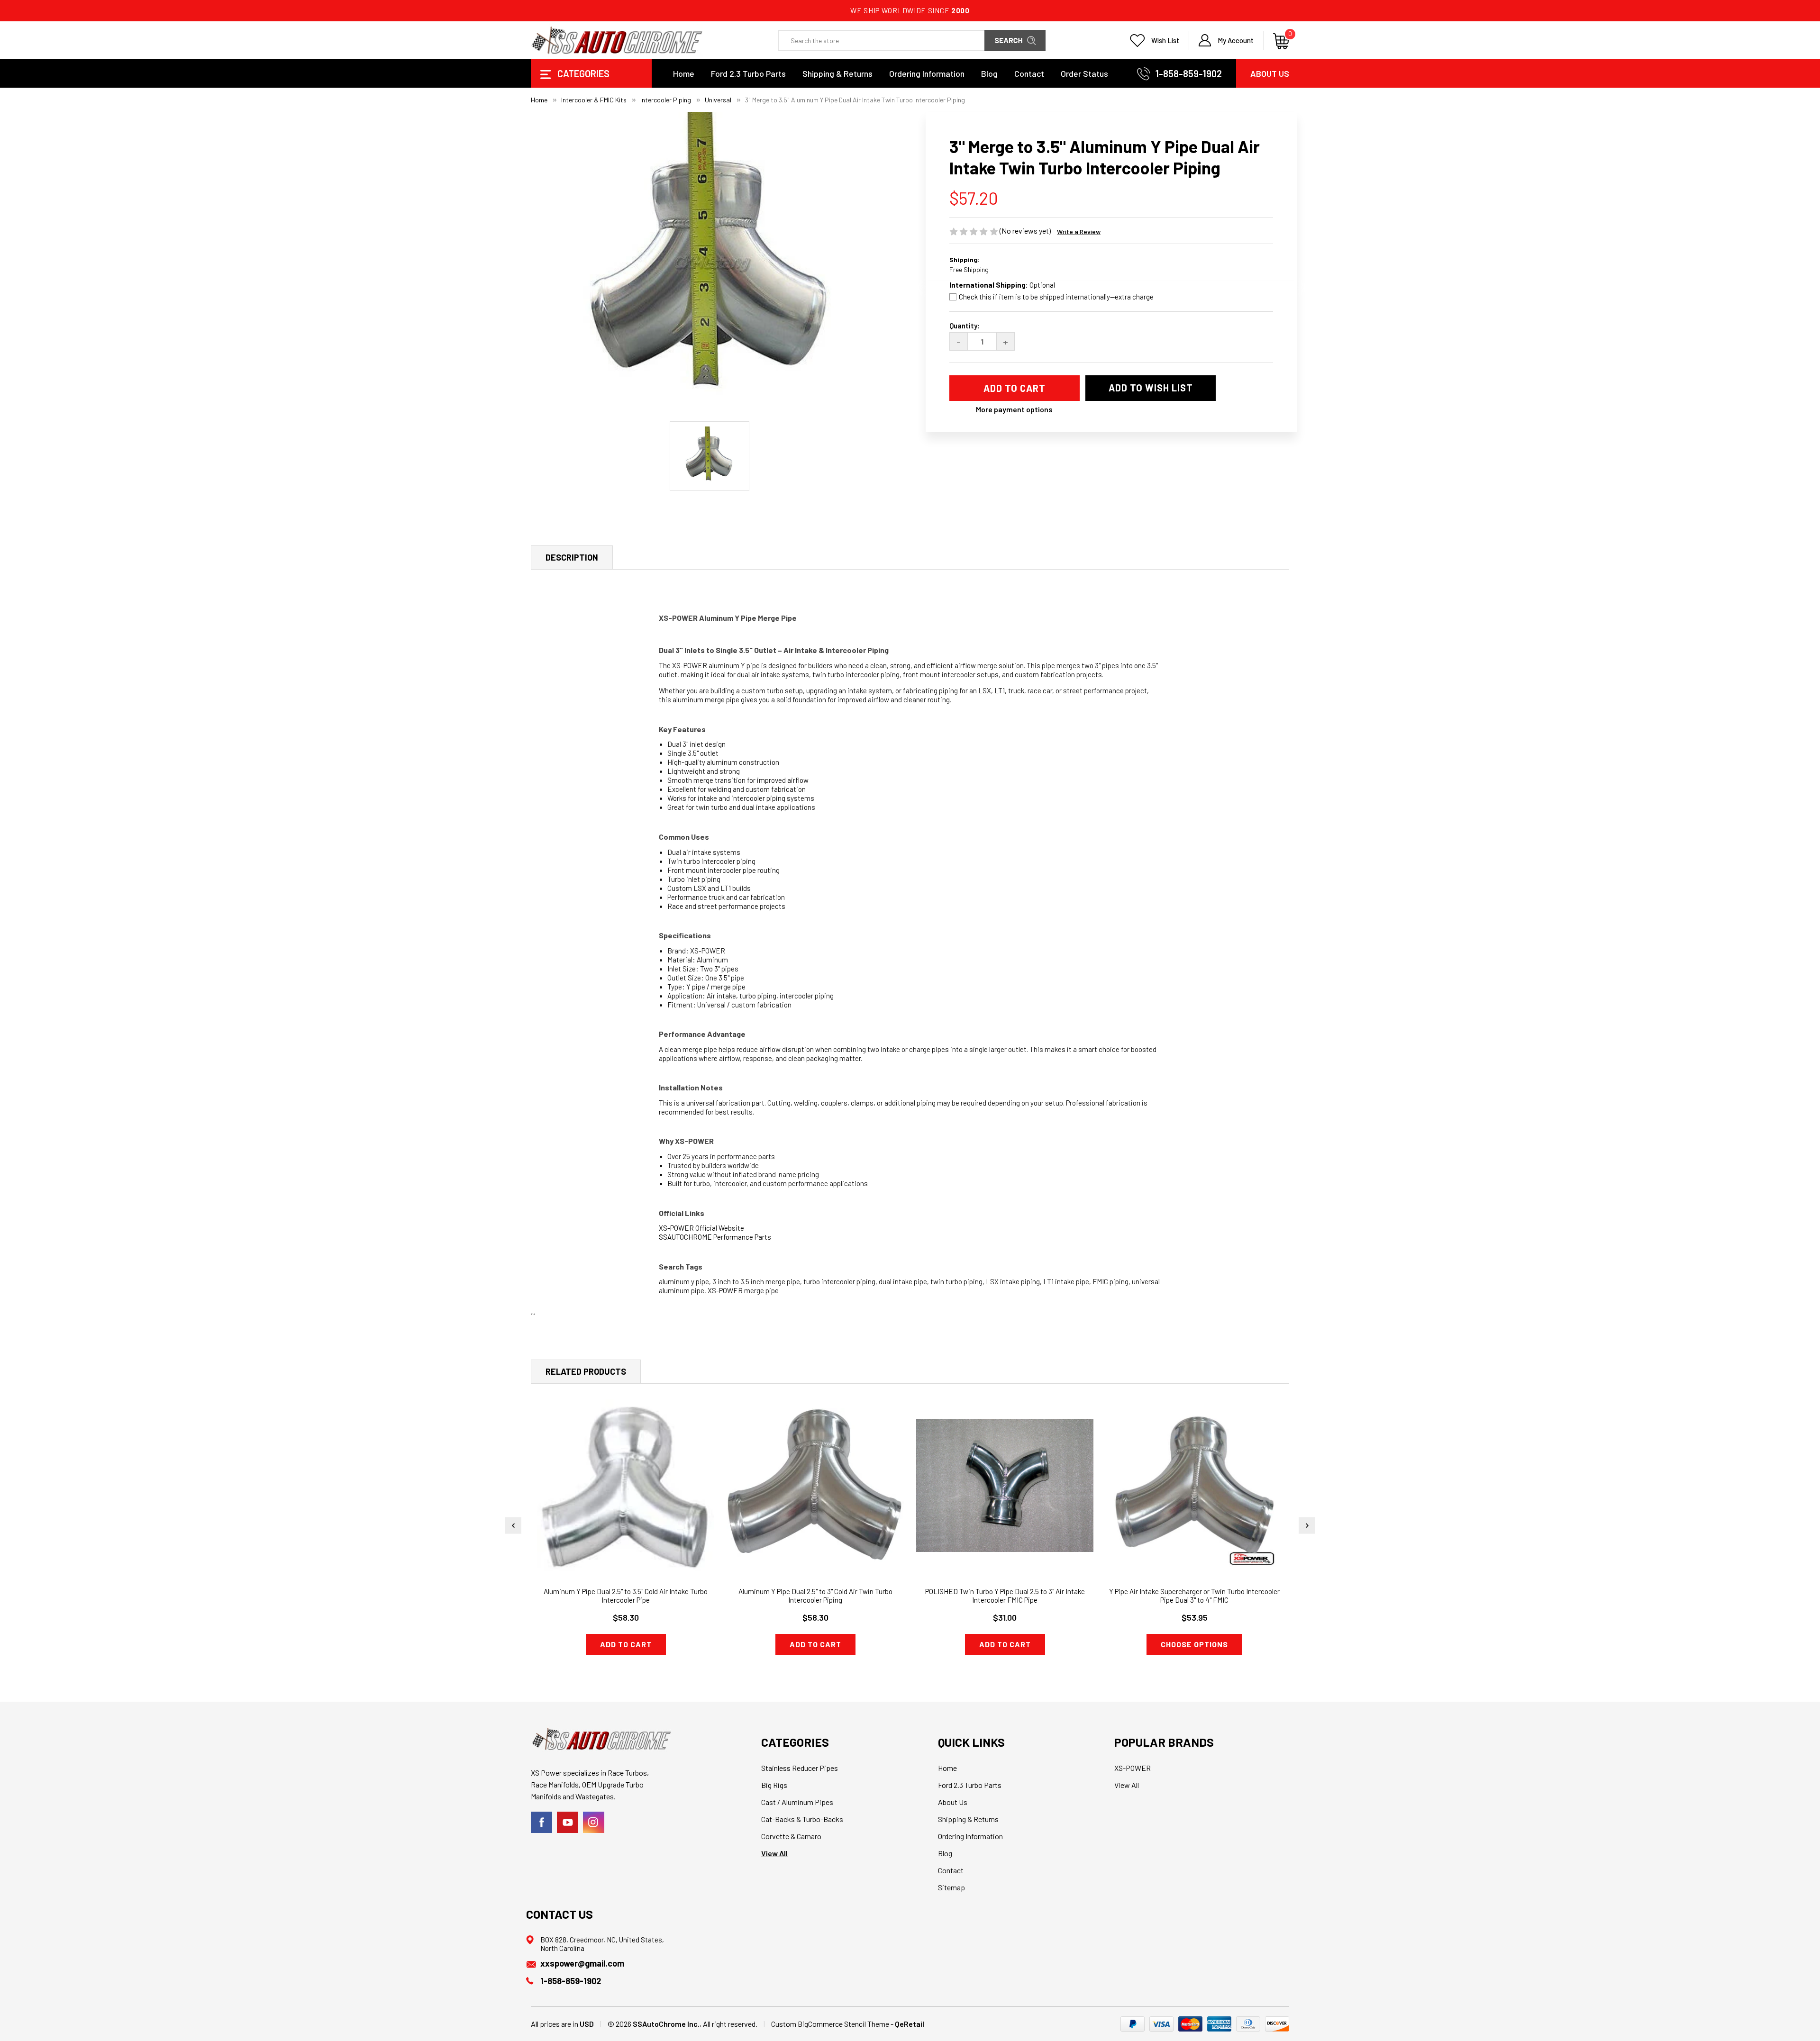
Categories (582, 73)
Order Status (1084, 73)
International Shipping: (1002, 285)
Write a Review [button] (1079, 231)
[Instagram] (594, 1822)
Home (684, 73)
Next (1307, 1525)
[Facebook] (541, 1822)
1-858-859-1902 (1189, 73)
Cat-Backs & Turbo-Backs (802, 1819)
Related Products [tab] (586, 1371)
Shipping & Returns (837, 73)
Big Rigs (774, 1785)
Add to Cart (626, 1644)
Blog (989, 73)
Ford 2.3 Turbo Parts (748, 73)
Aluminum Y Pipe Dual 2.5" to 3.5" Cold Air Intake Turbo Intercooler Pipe (626, 1596)
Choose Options (1194, 1644)
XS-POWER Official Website (701, 1228)
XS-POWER (1133, 1768)
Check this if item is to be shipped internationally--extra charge (1056, 297)
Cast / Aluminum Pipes (797, 1802)
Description (572, 557)
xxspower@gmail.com (582, 1963)
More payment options (1014, 409)
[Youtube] (568, 1822)
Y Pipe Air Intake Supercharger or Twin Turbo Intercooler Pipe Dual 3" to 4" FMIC (1194, 1596)
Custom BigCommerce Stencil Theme (830, 2024)
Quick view (626, 1471)
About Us (1270, 73)
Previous (513, 1525)
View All (774, 1853)
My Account (1236, 40)
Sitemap (951, 1887)
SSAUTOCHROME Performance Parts (715, 1237)
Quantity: (965, 326)
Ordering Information (927, 73)
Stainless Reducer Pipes (800, 1768)
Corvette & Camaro (791, 1836)
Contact (1029, 73)
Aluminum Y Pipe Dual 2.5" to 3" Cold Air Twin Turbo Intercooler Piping (815, 1596)
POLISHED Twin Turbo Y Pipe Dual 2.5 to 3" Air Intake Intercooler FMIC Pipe (1005, 1596)
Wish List (1165, 40)
